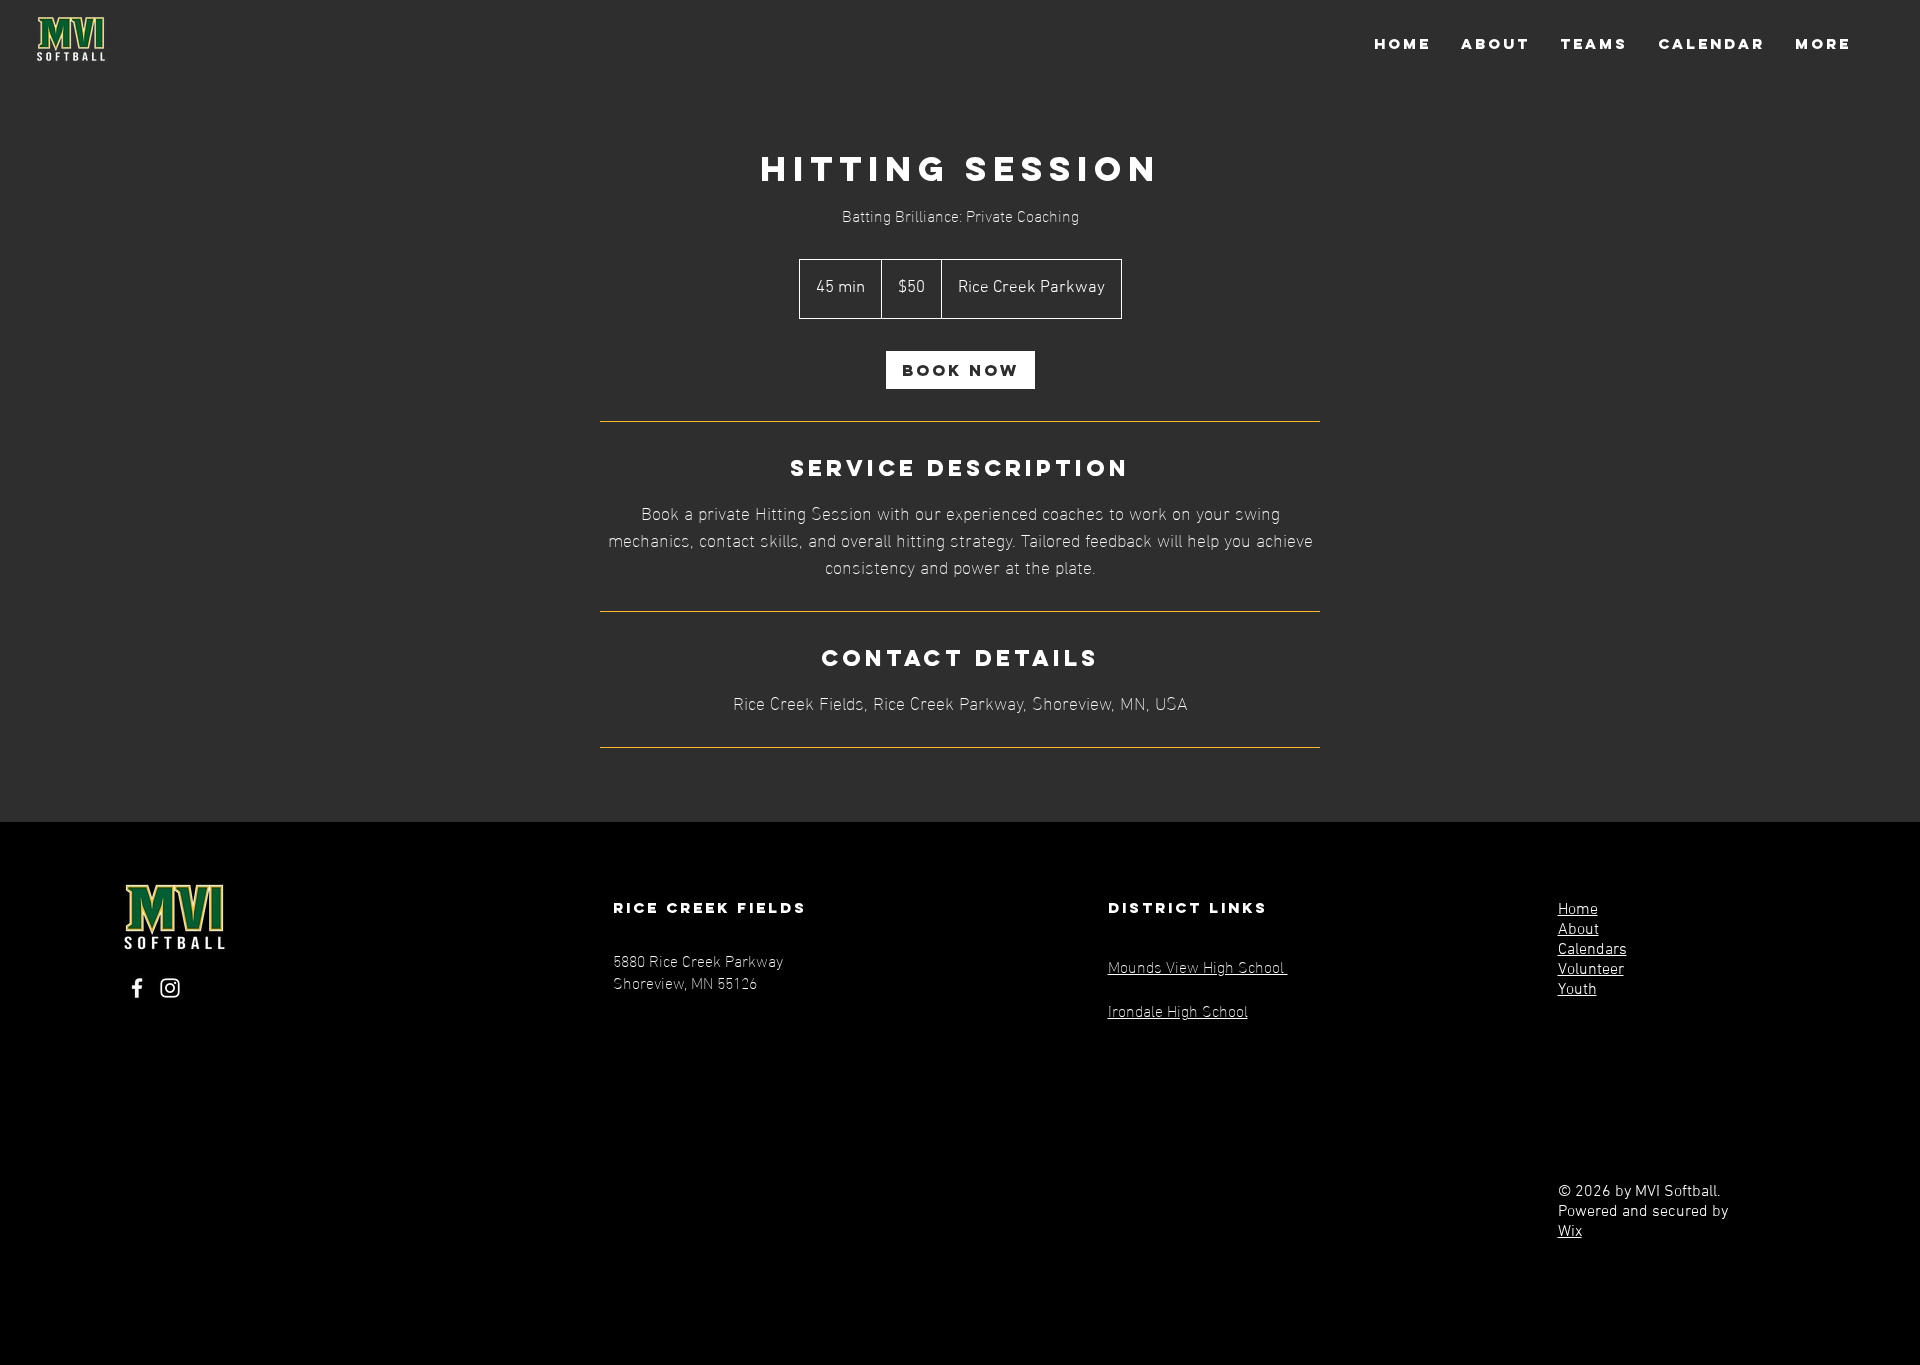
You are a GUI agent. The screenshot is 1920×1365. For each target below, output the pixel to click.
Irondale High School (1178, 1009)
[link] (960, 370)
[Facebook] (137, 988)
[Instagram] (170, 988)
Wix (1570, 1232)
